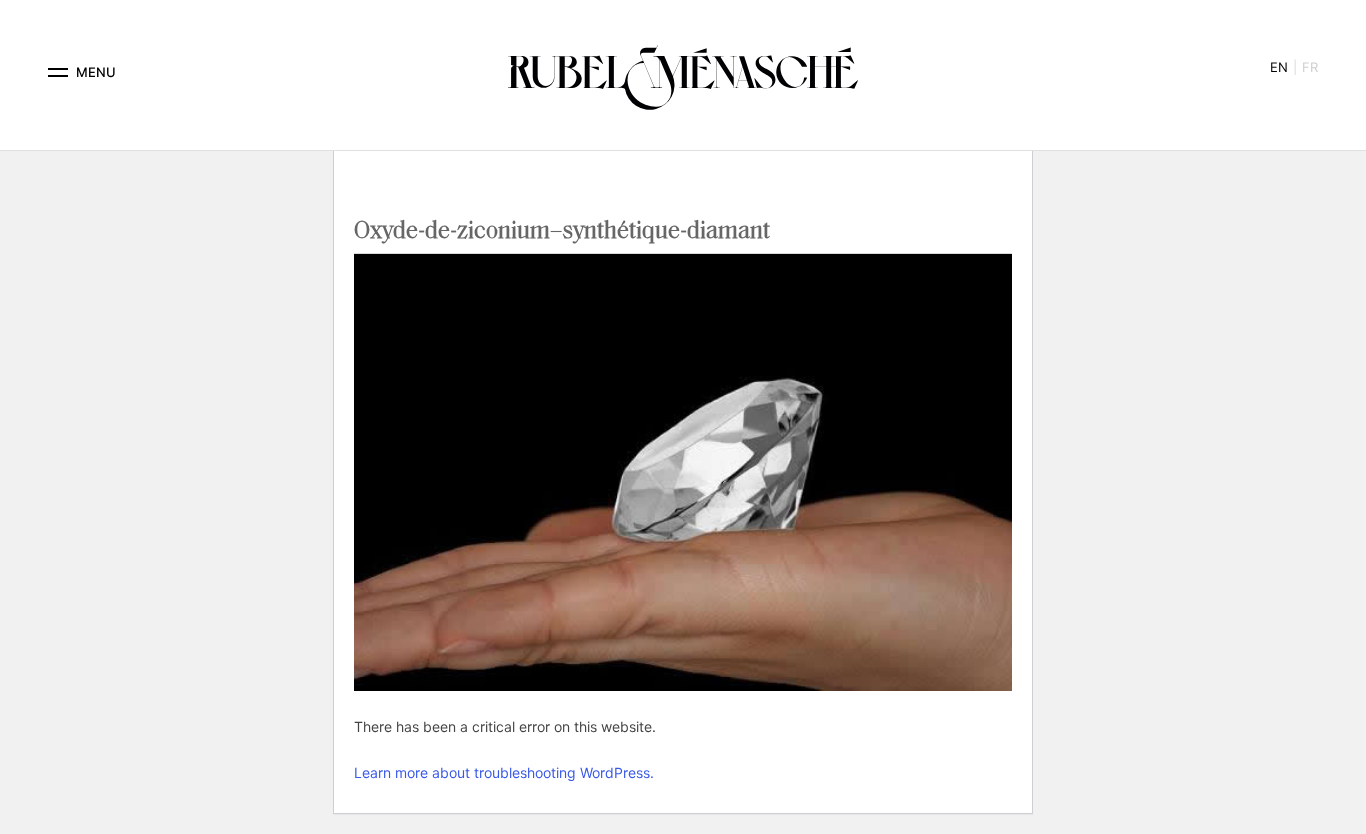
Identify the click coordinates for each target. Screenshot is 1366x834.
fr (1310, 67)
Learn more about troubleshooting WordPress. (504, 772)
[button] (58, 72)
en (1279, 67)
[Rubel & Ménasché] (683, 72)
